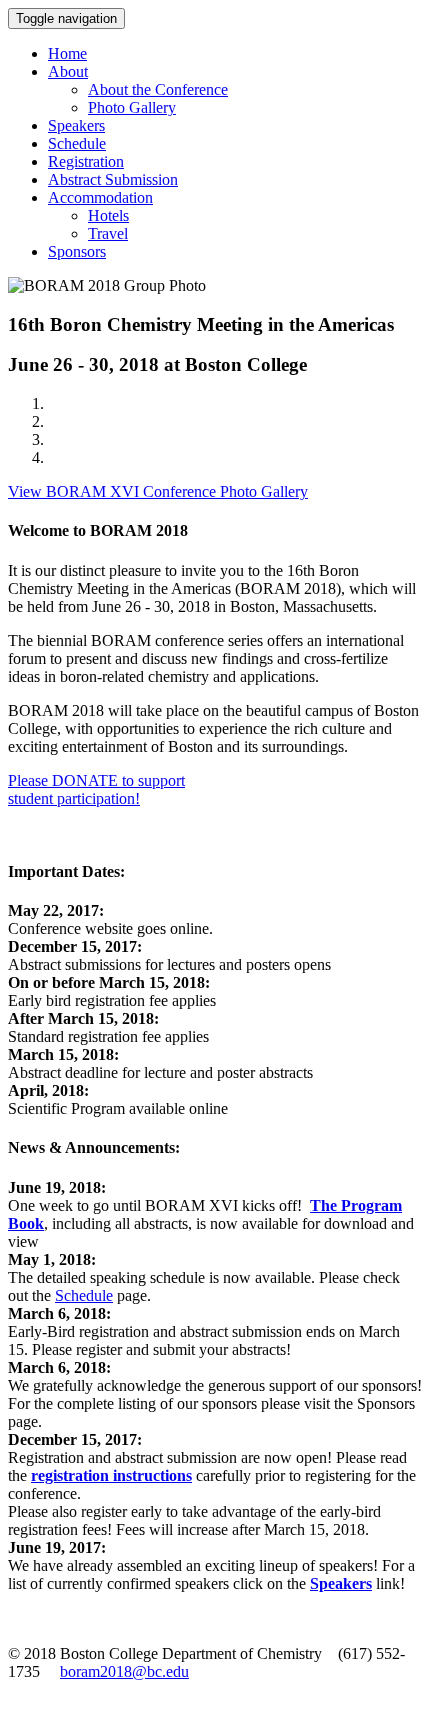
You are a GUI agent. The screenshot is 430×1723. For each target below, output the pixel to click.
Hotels (108, 215)
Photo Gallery (132, 107)
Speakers (76, 125)
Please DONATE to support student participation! (96, 789)
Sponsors (77, 251)
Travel (108, 233)
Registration (86, 161)
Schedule (77, 143)
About (68, 71)
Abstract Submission (113, 179)
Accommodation (100, 197)
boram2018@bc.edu (124, 1671)
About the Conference (158, 89)
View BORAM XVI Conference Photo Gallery (158, 491)
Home (67, 53)
